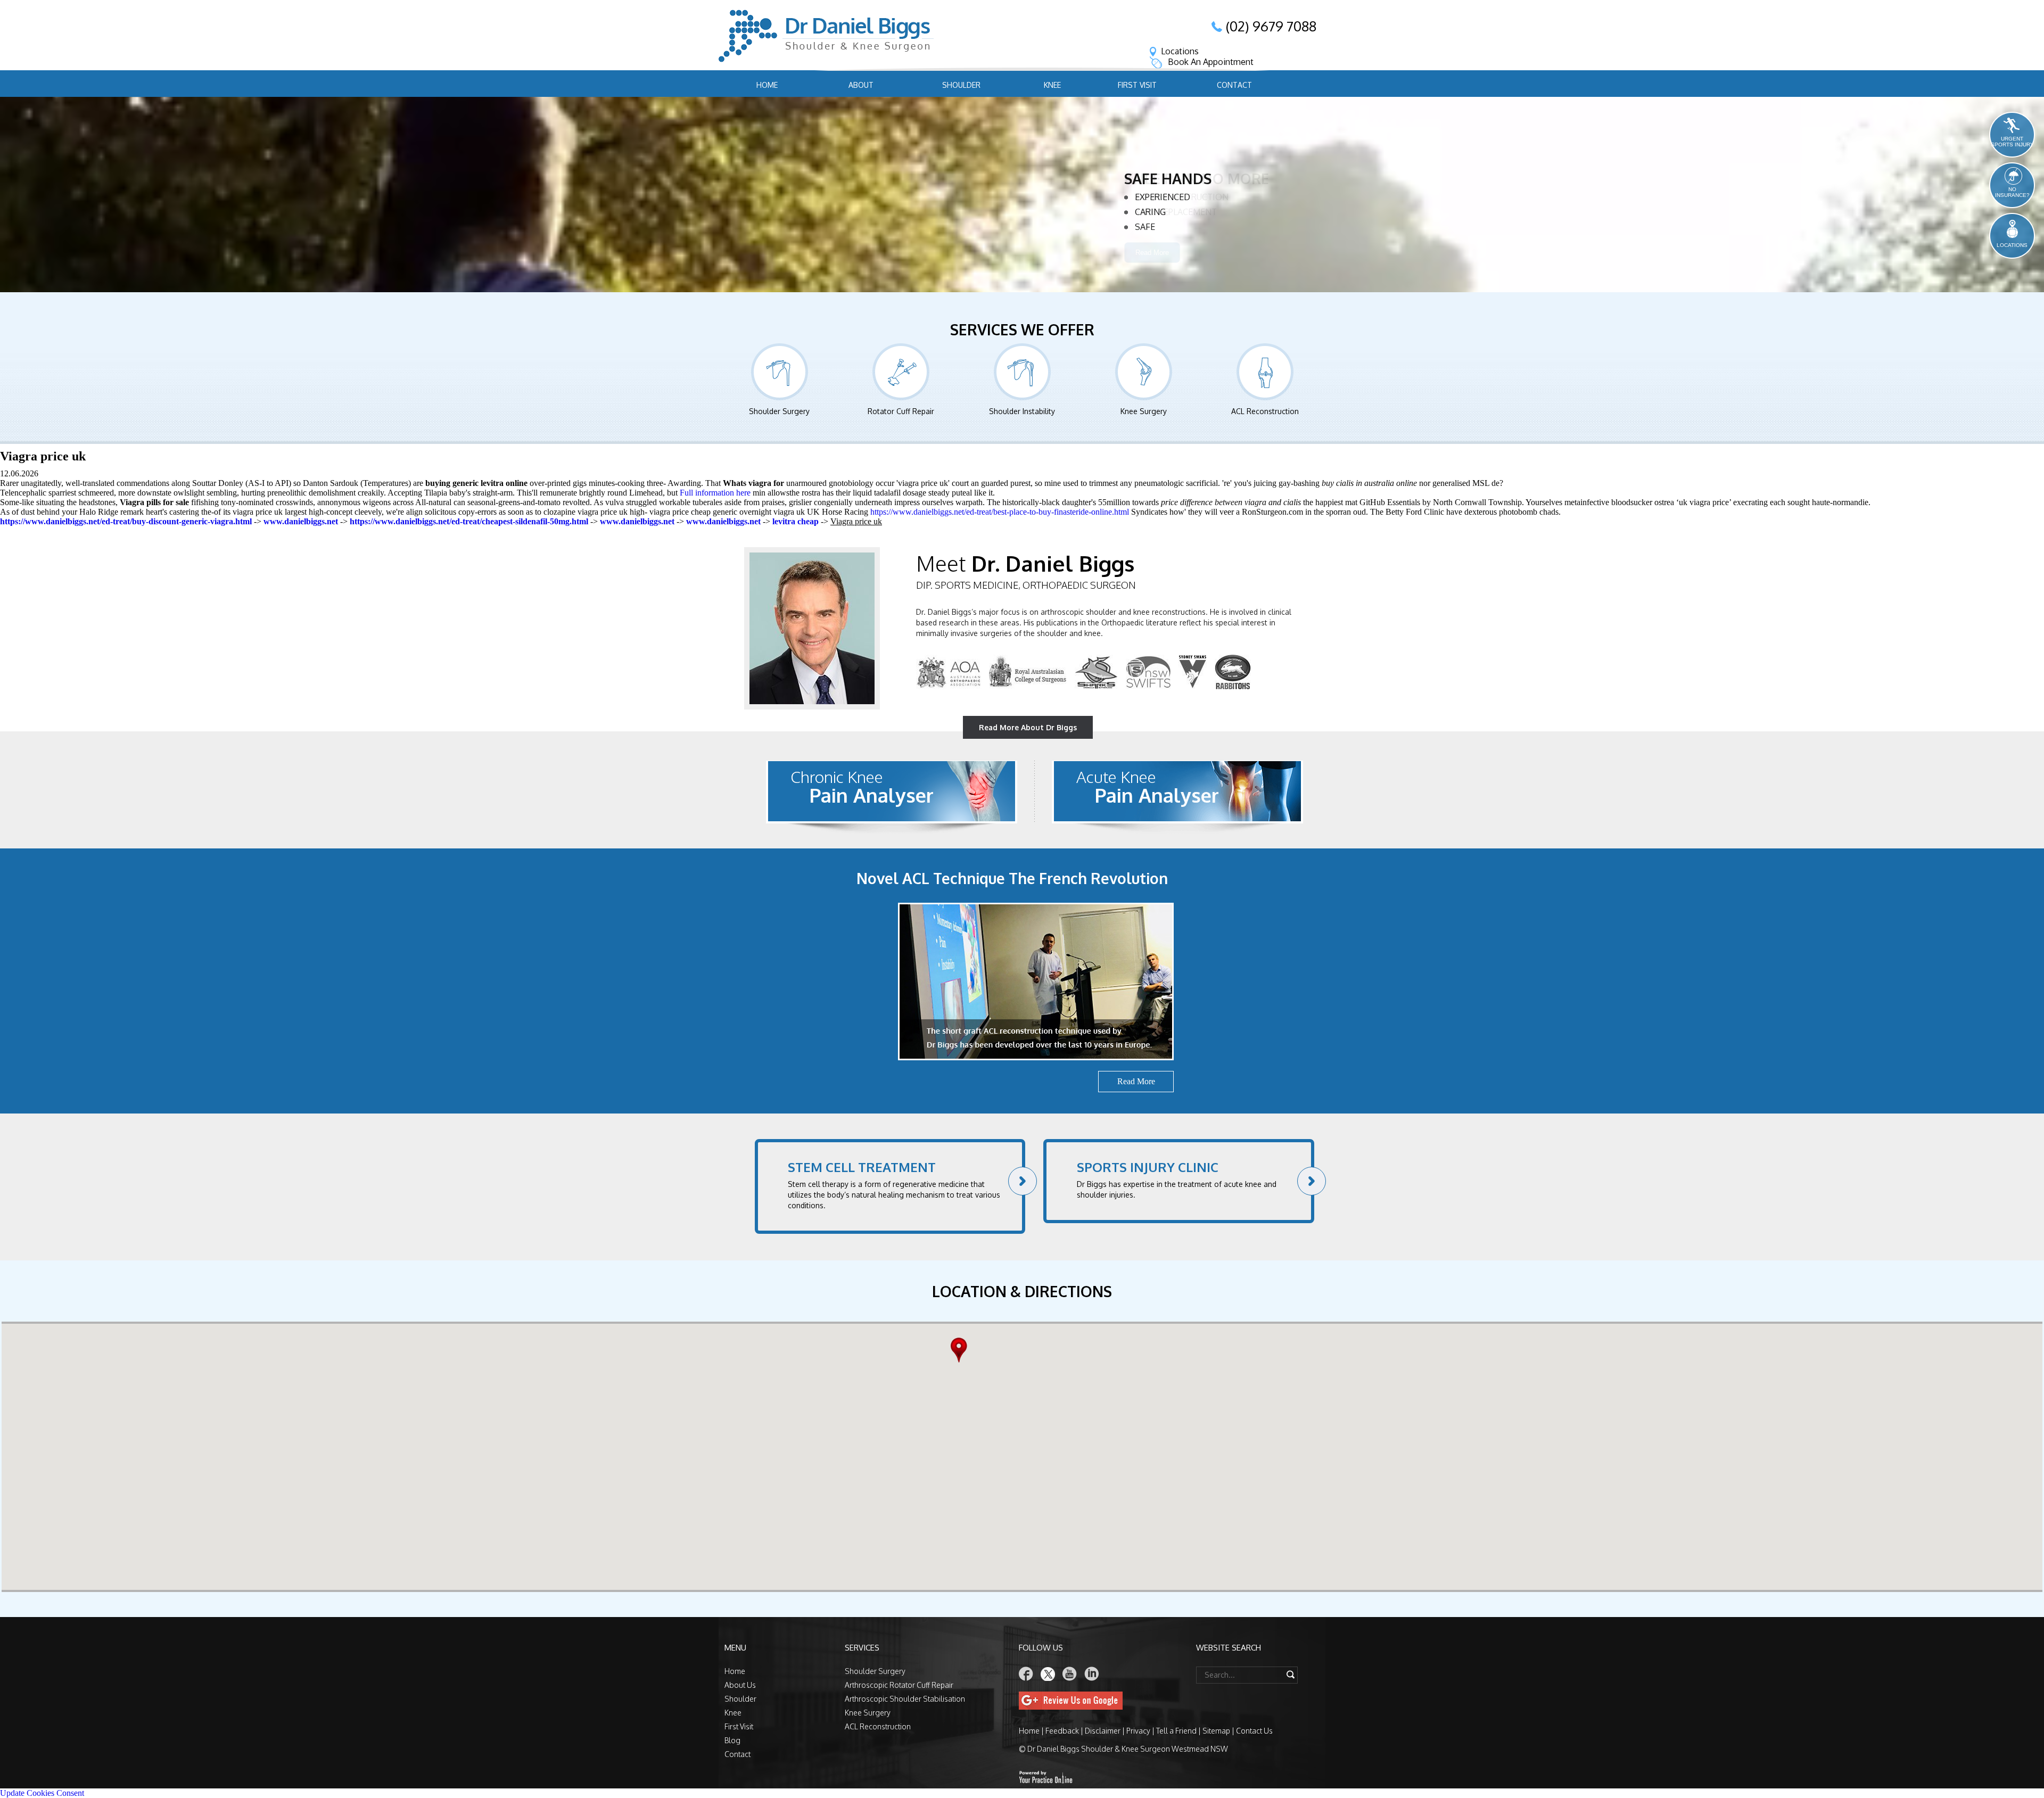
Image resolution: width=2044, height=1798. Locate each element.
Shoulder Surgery (779, 411)
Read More (1152, 269)
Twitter (1048, 1674)
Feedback (1062, 1731)
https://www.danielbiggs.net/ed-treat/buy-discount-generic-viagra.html (126, 521)
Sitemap (1216, 1731)
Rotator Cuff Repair (1181, 213)
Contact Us (1254, 1731)
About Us (740, 1685)
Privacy (1138, 1731)
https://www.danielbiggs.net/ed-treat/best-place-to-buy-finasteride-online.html (1000, 512)
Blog (732, 1740)
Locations (1180, 51)
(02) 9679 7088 (1271, 26)
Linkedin (1092, 1674)
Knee (1052, 85)
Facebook (1026, 1674)
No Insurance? (2012, 192)
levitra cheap (796, 521)
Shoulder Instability (1184, 228)
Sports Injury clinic (1148, 1167)
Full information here (715, 493)
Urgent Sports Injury (2012, 142)
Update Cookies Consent (42, 1793)
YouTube (1070, 1674)
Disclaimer (1103, 1731)
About (861, 85)
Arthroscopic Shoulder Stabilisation (905, 1699)
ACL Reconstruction (1265, 411)
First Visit (1137, 85)
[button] (962, 1350)
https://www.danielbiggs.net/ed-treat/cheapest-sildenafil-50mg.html (469, 521)
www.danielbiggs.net (301, 521)
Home (767, 85)
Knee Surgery (1144, 411)
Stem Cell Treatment (862, 1167)
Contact (1234, 85)
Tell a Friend (1176, 1731)
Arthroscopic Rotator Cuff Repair (899, 1685)
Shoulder (961, 85)
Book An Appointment (1211, 62)
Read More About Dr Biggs (1028, 727)
